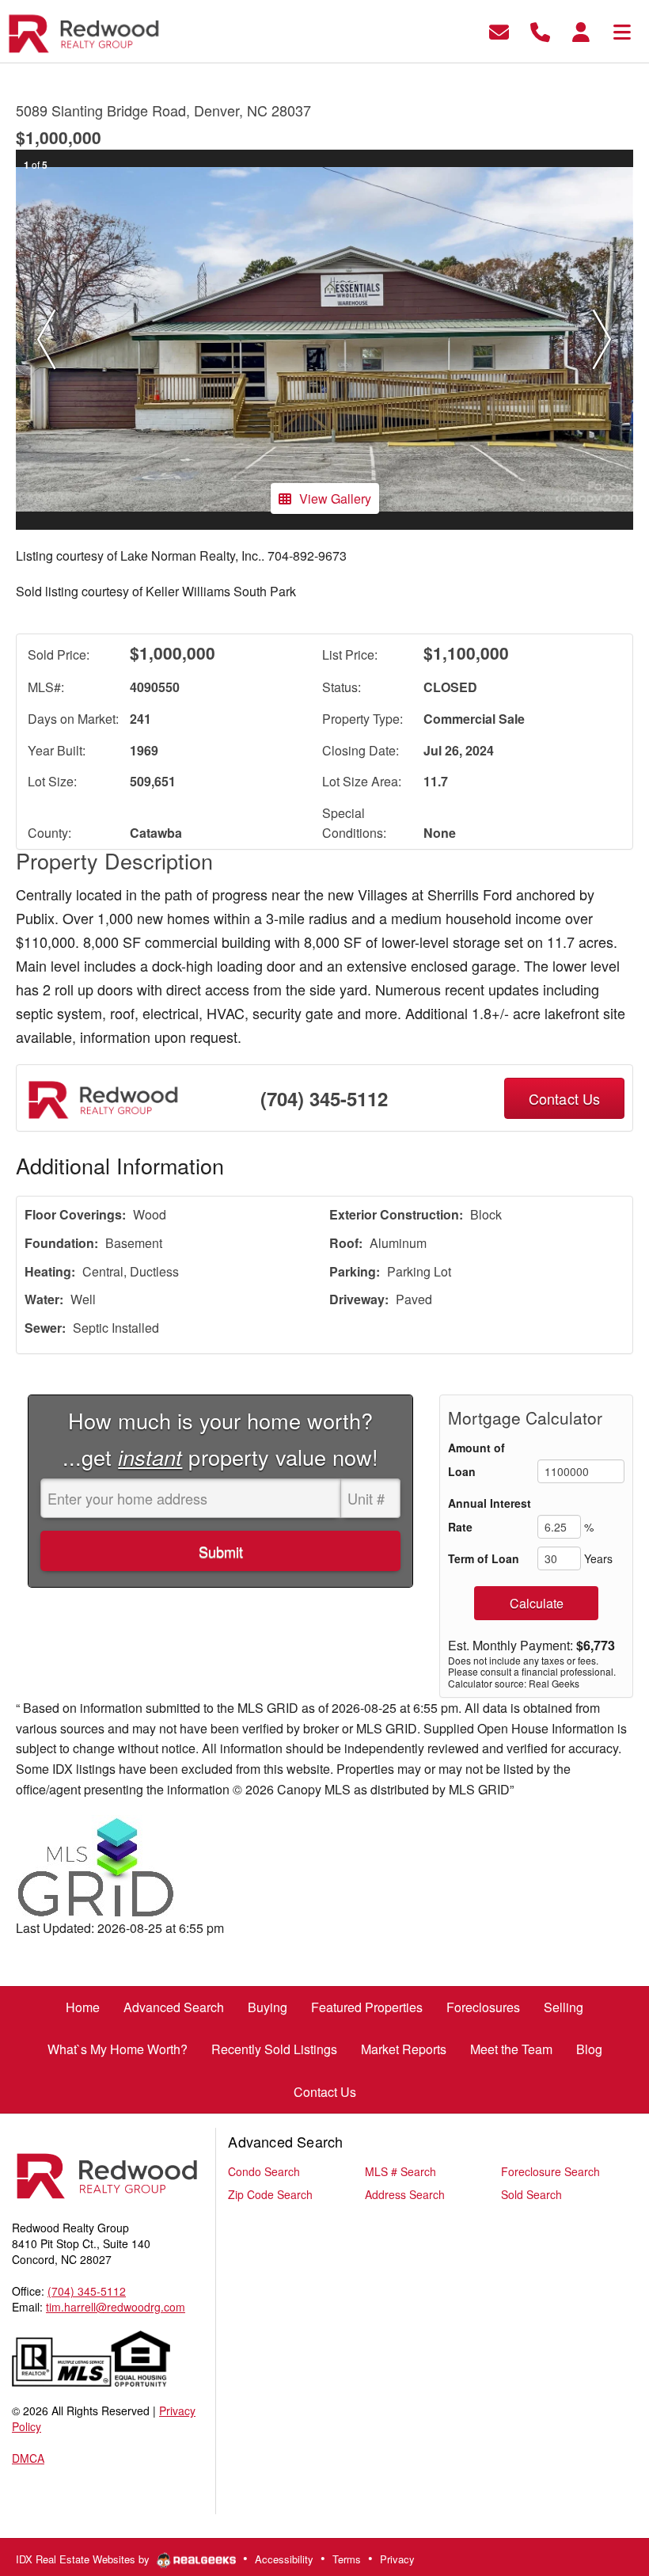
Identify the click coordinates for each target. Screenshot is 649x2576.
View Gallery (335, 498)
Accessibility (284, 2559)
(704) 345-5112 (324, 1098)
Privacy (397, 2559)
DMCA (28, 2458)
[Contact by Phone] (540, 30)
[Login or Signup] (581, 30)
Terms (347, 2559)
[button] (47, 340)
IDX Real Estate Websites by (84, 2559)
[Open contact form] (499, 30)
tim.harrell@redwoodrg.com (116, 2307)
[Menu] (622, 30)
